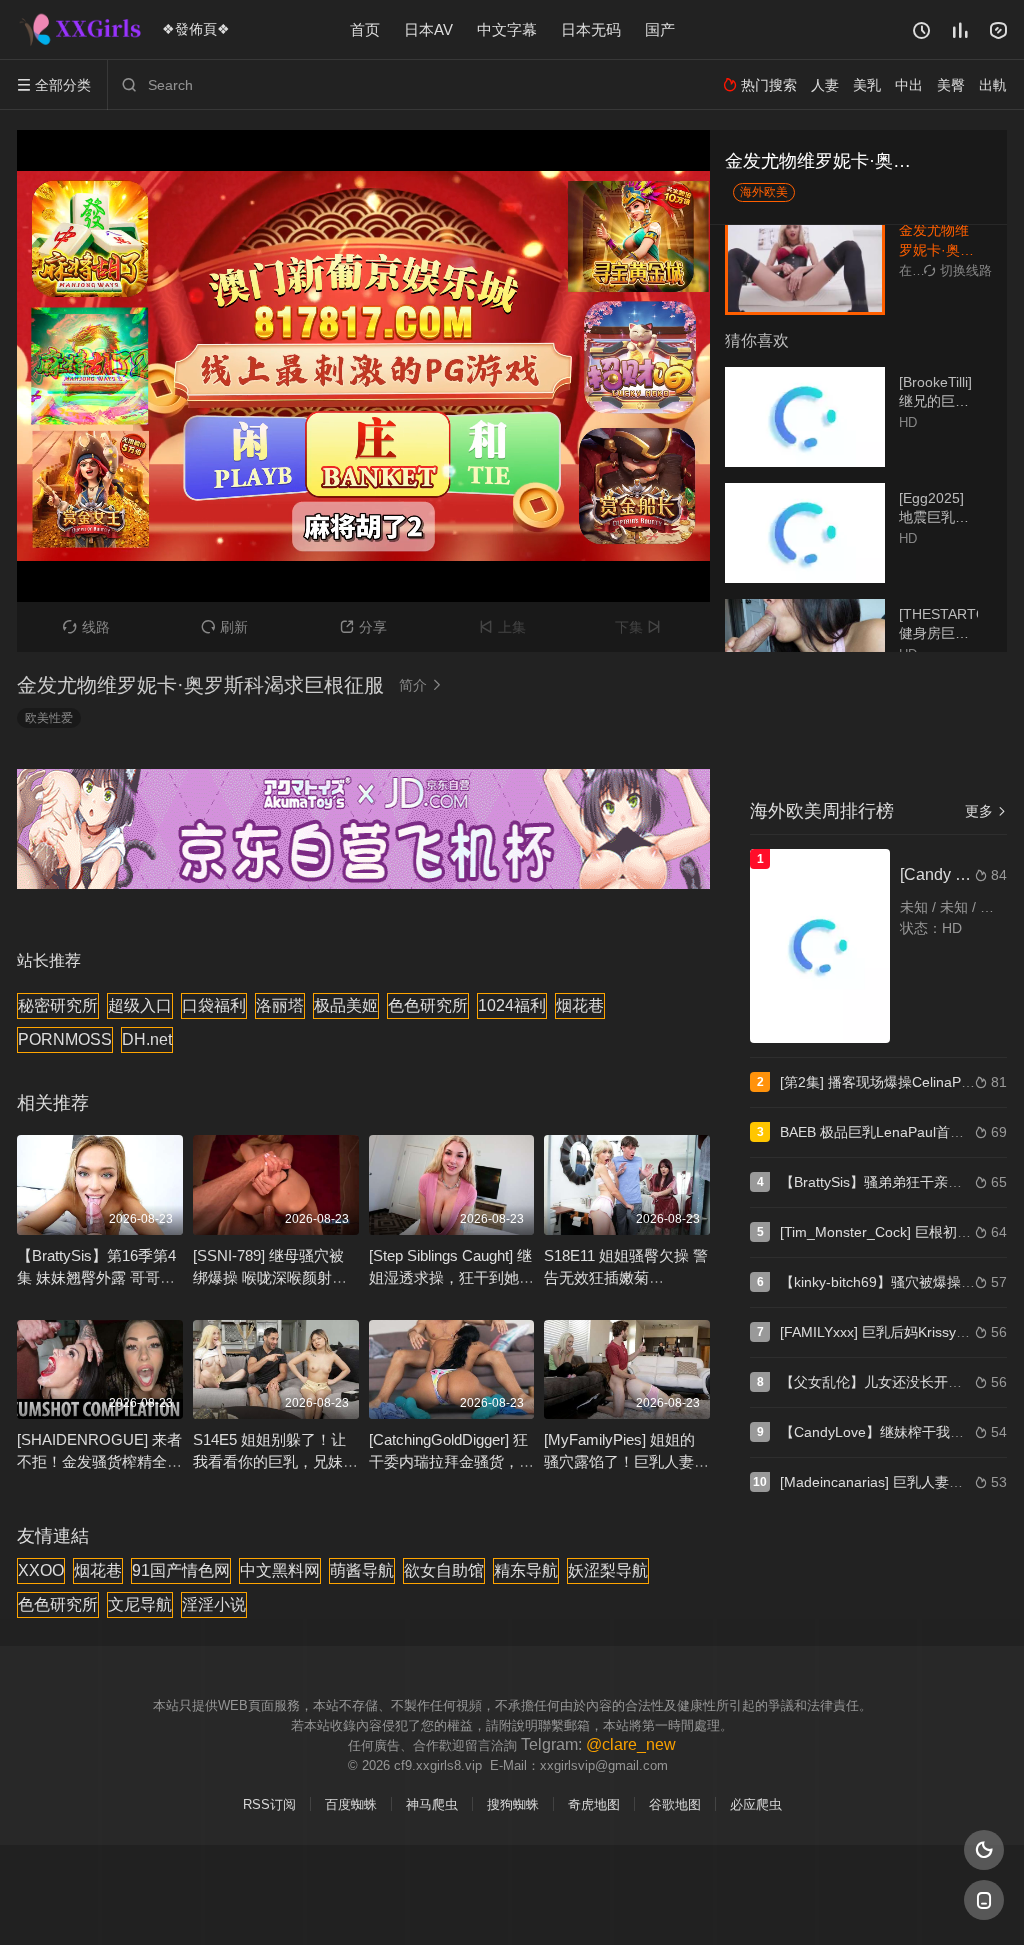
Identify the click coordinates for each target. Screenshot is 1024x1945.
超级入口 (140, 1005)
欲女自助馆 (444, 1570)
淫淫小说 (214, 1604)
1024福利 (512, 1005)
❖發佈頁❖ (196, 29)
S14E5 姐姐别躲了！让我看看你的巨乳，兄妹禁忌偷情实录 (275, 1461)
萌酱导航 (362, 1570)
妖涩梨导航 (608, 1570)
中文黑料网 (280, 1570)
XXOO (41, 1570)
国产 (660, 29)
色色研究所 (428, 1005)
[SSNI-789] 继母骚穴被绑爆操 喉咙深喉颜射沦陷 (270, 1277)
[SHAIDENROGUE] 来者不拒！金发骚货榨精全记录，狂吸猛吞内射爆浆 (99, 1461)
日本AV (428, 29)
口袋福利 (214, 1005)
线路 (86, 627)
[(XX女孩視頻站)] (82, 30)
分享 (363, 627)
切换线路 (958, 270)
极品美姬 (346, 1005)
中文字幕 (507, 29)
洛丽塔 (280, 1005)
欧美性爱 (49, 718)
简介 (421, 685)
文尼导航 (140, 1604)
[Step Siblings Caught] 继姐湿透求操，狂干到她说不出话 (451, 1277)
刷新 (224, 627)
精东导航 (526, 1570)
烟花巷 (580, 1005)
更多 (986, 811)
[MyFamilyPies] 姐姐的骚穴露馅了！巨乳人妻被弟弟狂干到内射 (626, 1461)
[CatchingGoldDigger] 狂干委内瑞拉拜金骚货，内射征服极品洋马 (451, 1461)
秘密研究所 (58, 1005)
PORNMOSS (65, 1039)
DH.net (147, 1039)
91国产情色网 (181, 1570)
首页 (365, 29)
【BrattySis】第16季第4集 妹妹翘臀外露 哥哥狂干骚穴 (96, 1277)
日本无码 (591, 29)
